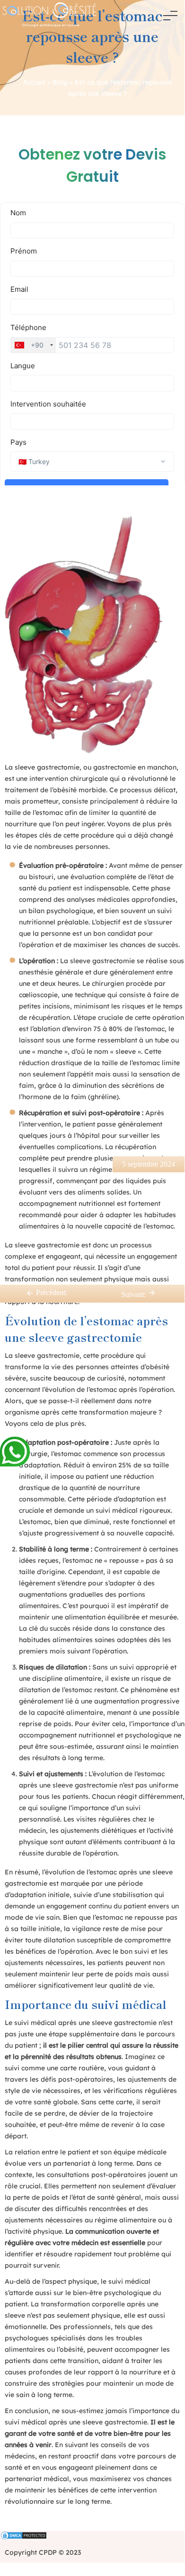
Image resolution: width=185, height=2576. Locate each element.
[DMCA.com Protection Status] (92, 2536)
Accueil (34, 82)
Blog (60, 82)
